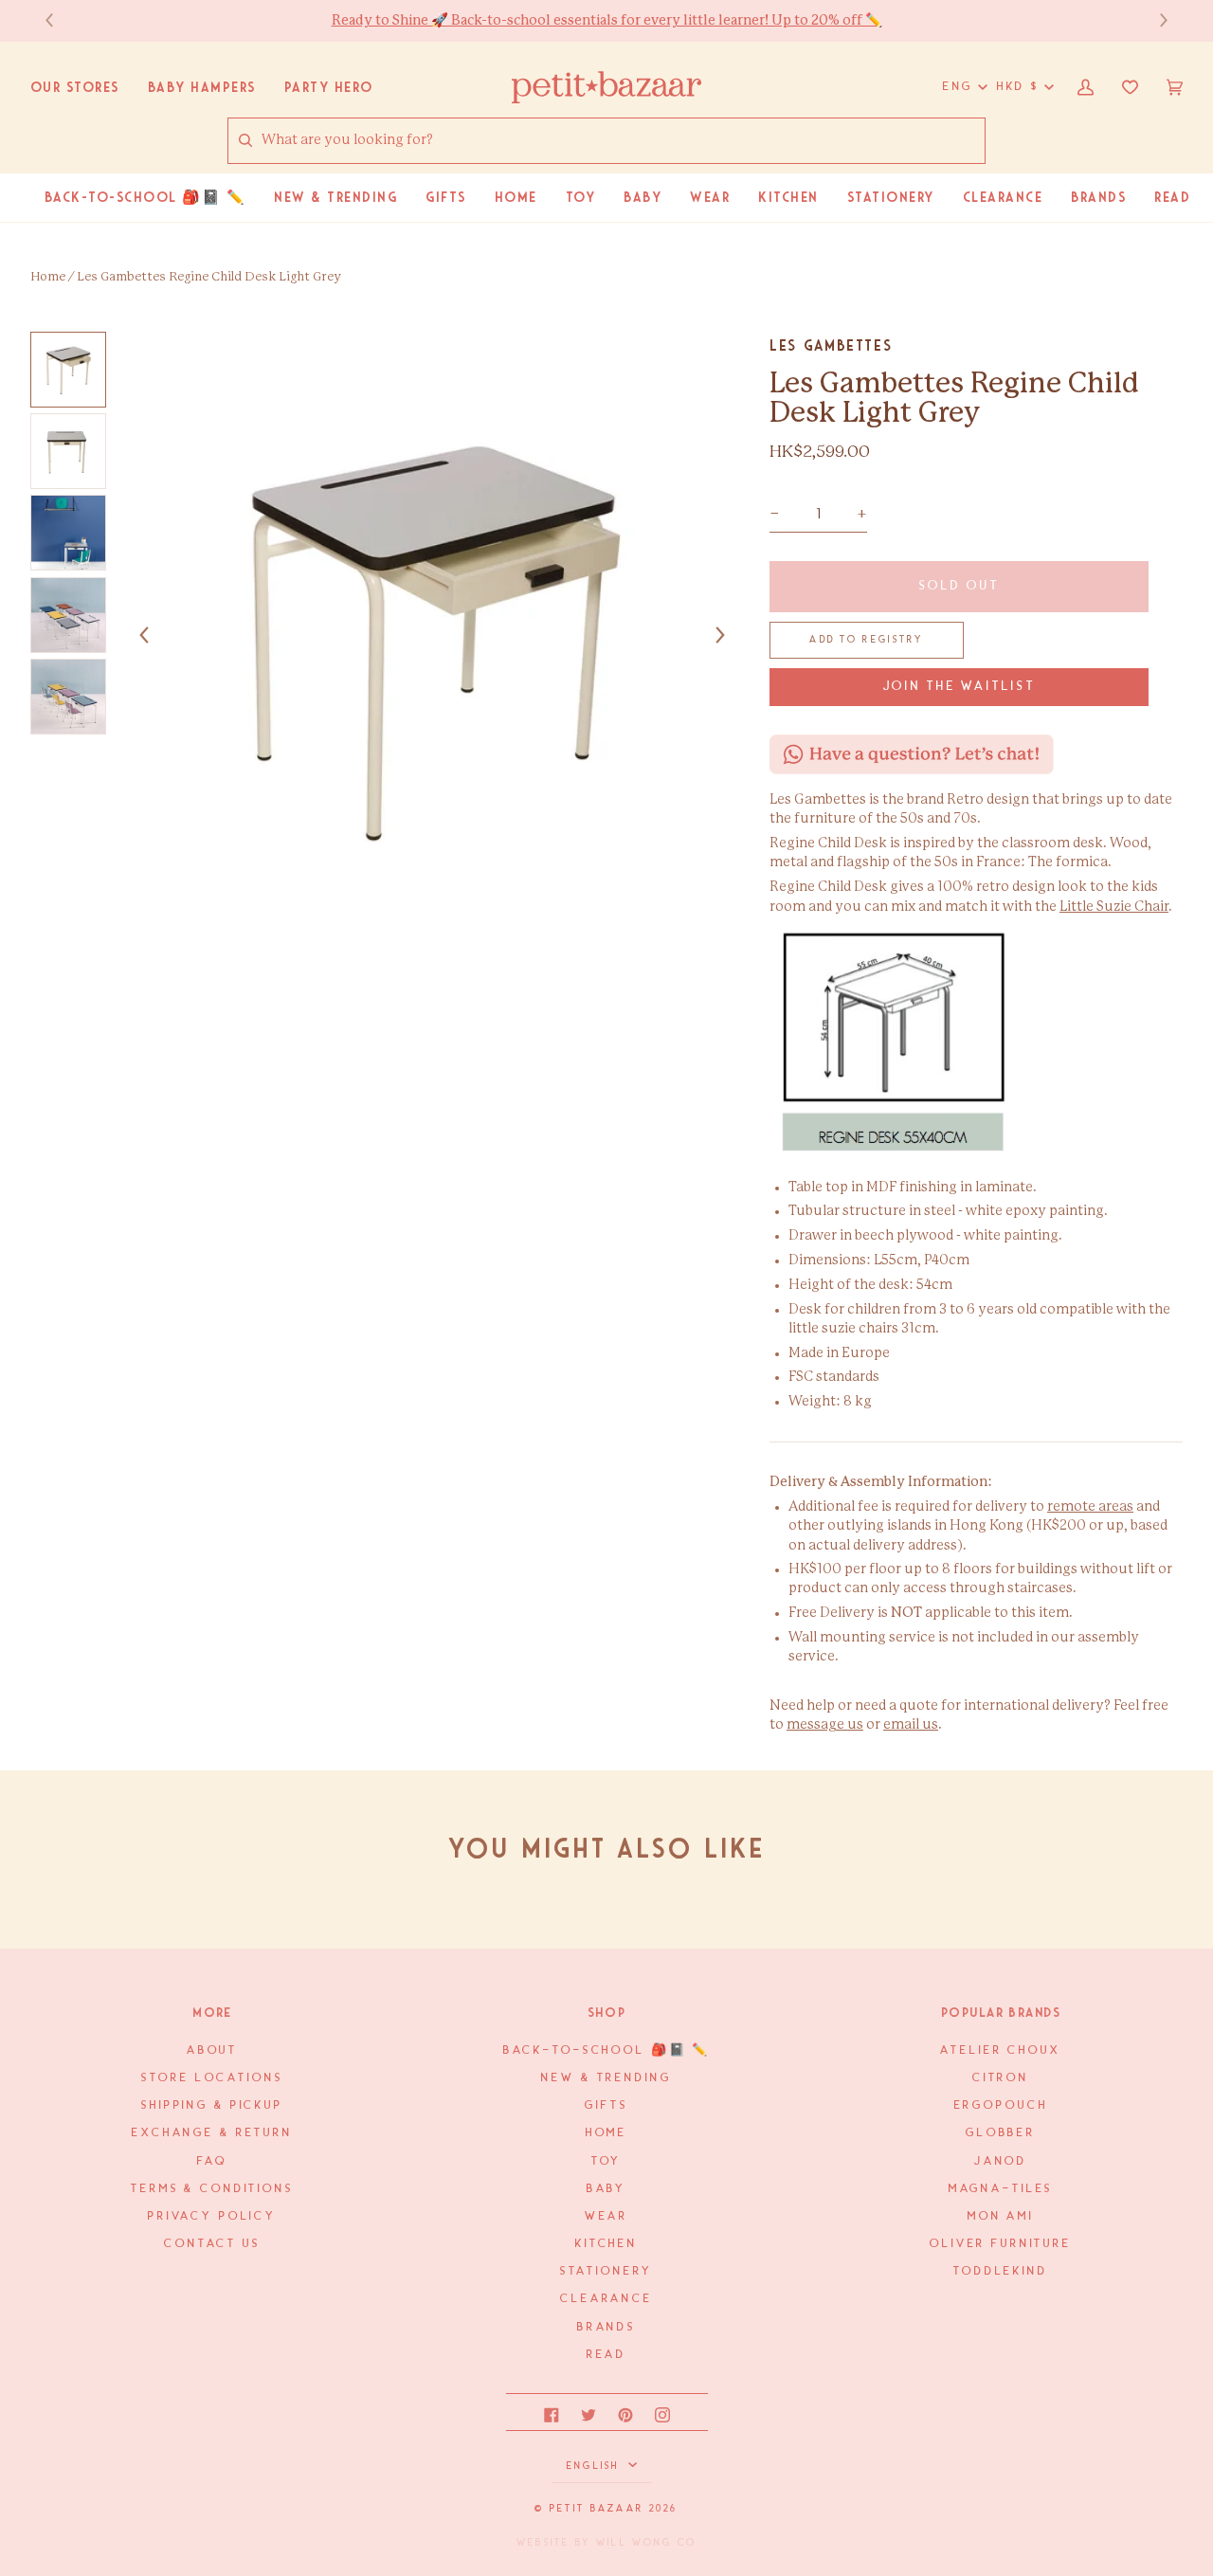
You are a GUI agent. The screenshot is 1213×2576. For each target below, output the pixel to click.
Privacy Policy (212, 2216)
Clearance (606, 2299)
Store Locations (212, 2078)
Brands (606, 2327)
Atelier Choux (1000, 2050)
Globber (1001, 2133)
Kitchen (606, 2244)
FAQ (212, 2161)
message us (825, 1725)
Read (606, 2355)
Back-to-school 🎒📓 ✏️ (607, 2050)
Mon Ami (1001, 2216)
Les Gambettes (831, 345)
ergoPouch (1001, 2105)
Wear (606, 2216)
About (212, 2050)
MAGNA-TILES (1001, 2189)
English (596, 2466)
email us (911, 1725)
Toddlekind (1001, 2271)
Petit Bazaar (597, 2509)
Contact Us (212, 2244)
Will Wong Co (646, 2543)
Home (48, 277)
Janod (1001, 2161)
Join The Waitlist (960, 687)
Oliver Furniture (1001, 2244)
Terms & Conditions (212, 2189)
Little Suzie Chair (1114, 907)
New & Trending (606, 2078)
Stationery (607, 2271)
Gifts (606, 2105)
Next (1154, 20)
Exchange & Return (212, 2133)
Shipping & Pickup (212, 2105)
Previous (59, 20)
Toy (607, 2161)
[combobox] (623, 140)
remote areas (1090, 1507)
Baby (606, 2189)
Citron (1001, 2078)
